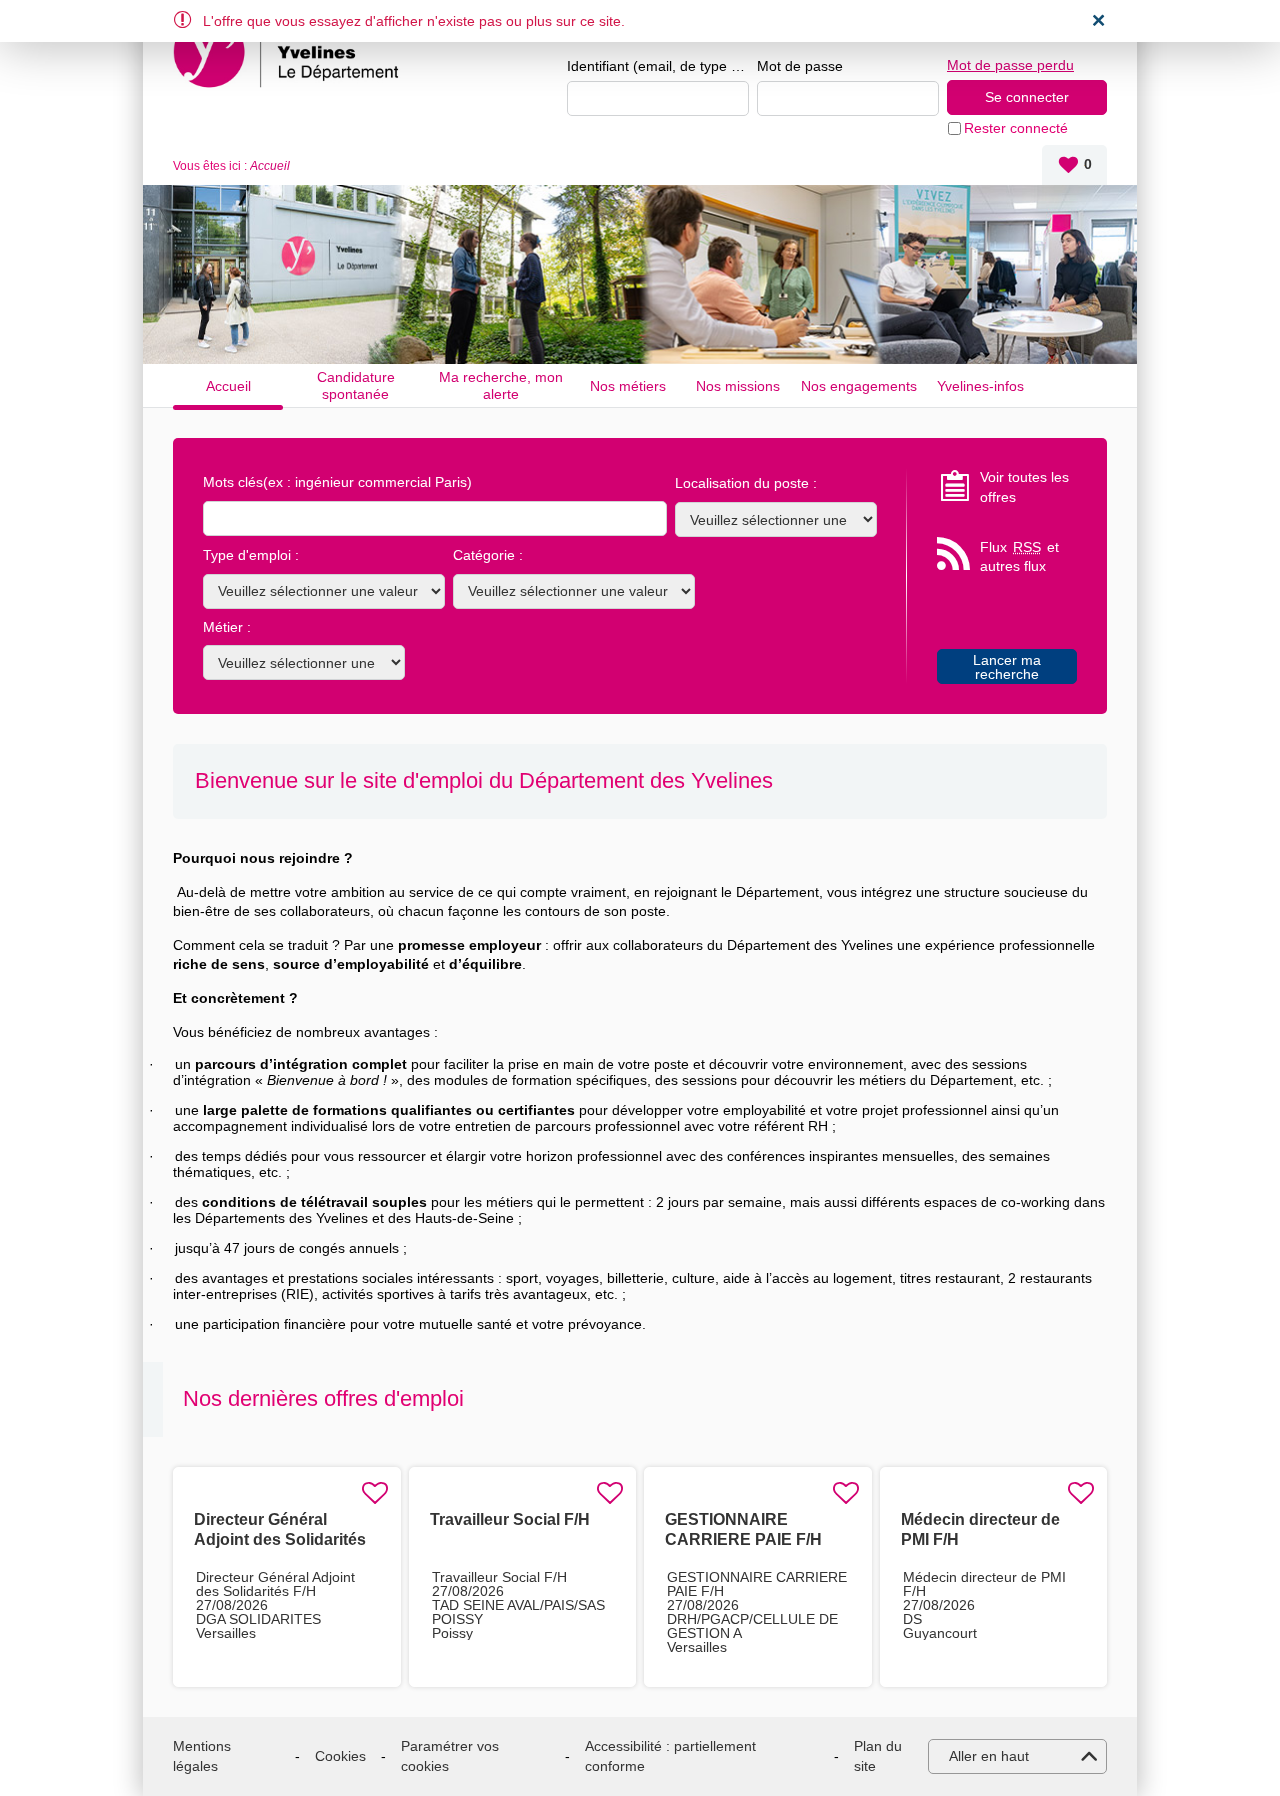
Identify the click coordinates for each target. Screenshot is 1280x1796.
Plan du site (878, 1756)
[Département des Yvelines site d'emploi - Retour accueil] (289, 52)
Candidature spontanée (356, 385)
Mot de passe (800, 66)
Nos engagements (859, 386)
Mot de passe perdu (1010, 65)
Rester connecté (1016, 128)
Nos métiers (628, 386)
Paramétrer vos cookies (450, 1756)
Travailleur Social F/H (510, 1519)
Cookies (340, 1756)
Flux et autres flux (1019, 557)
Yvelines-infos (980, 386)
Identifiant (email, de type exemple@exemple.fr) (658, 66)
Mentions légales (202, 1756)
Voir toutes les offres (1024, 487)
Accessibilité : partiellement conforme (670, 1756)
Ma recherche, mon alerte (501, 385)
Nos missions (738, 386)
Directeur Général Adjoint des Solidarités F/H (280, 1539)
